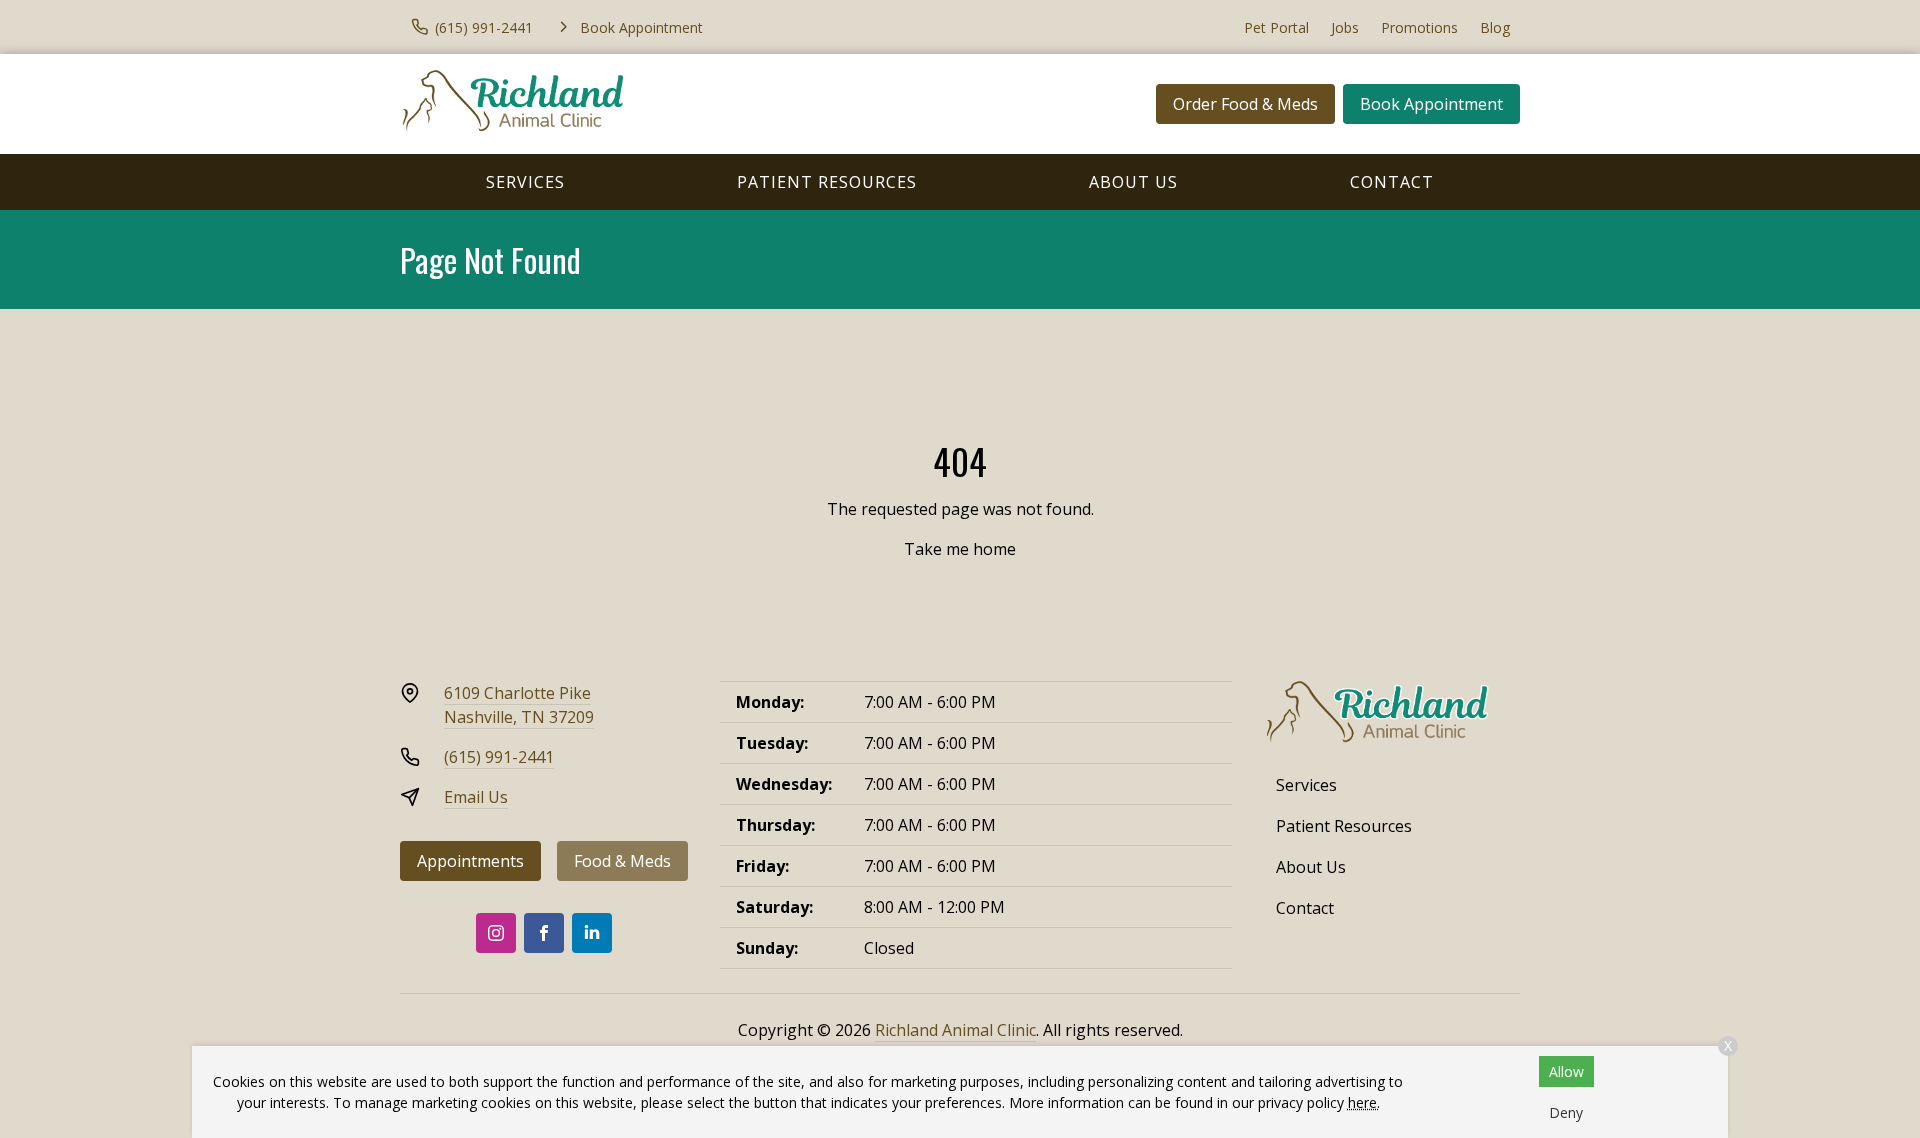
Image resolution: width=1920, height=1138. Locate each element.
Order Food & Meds (1245, 104)
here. (1364, 1102)
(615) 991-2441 (499, 757)
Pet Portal (1276, 27)
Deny (1566, 1112)
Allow (1566, 1071)
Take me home (960, 549)
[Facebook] (544, 933)
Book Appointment (1431, 104)
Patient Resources (827, 182)
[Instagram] (496, 933)
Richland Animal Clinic (955, 1030)
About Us (1133, 182)
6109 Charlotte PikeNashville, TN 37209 (519, 705)
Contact (1392, 182)
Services (525, 182)
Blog (1495, 27)
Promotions (1419, 27)
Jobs (1345, 27)
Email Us (476, 797)
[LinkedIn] (592, 933)
